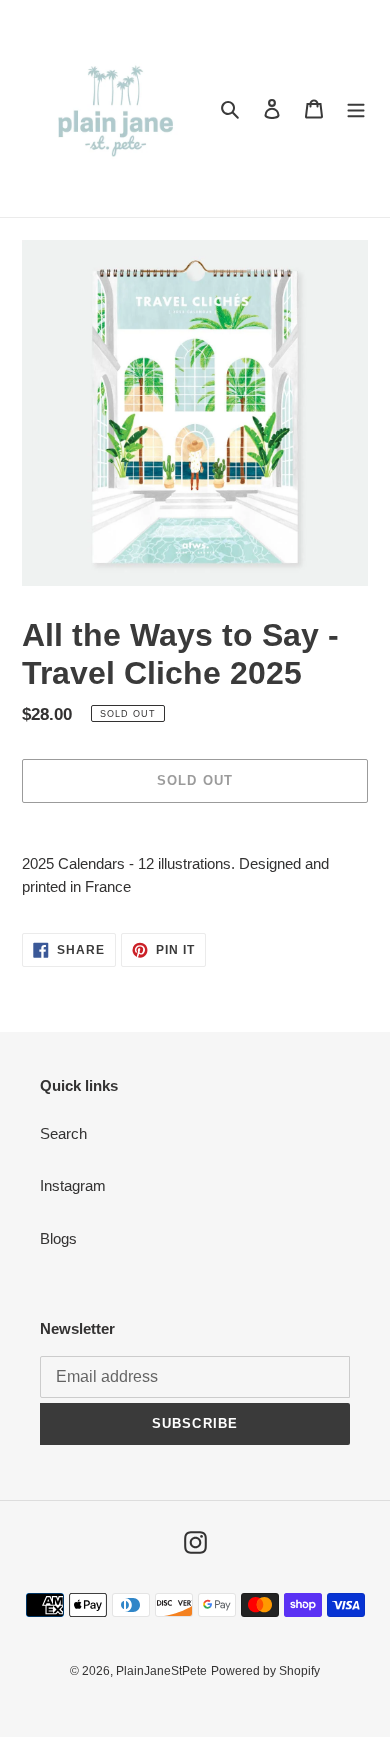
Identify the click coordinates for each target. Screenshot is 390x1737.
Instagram (73, 1185)
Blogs (58, 1238)
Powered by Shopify (265, 1671)
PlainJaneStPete (161, 1671)
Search (63, 1133)
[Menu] (356, 108)
